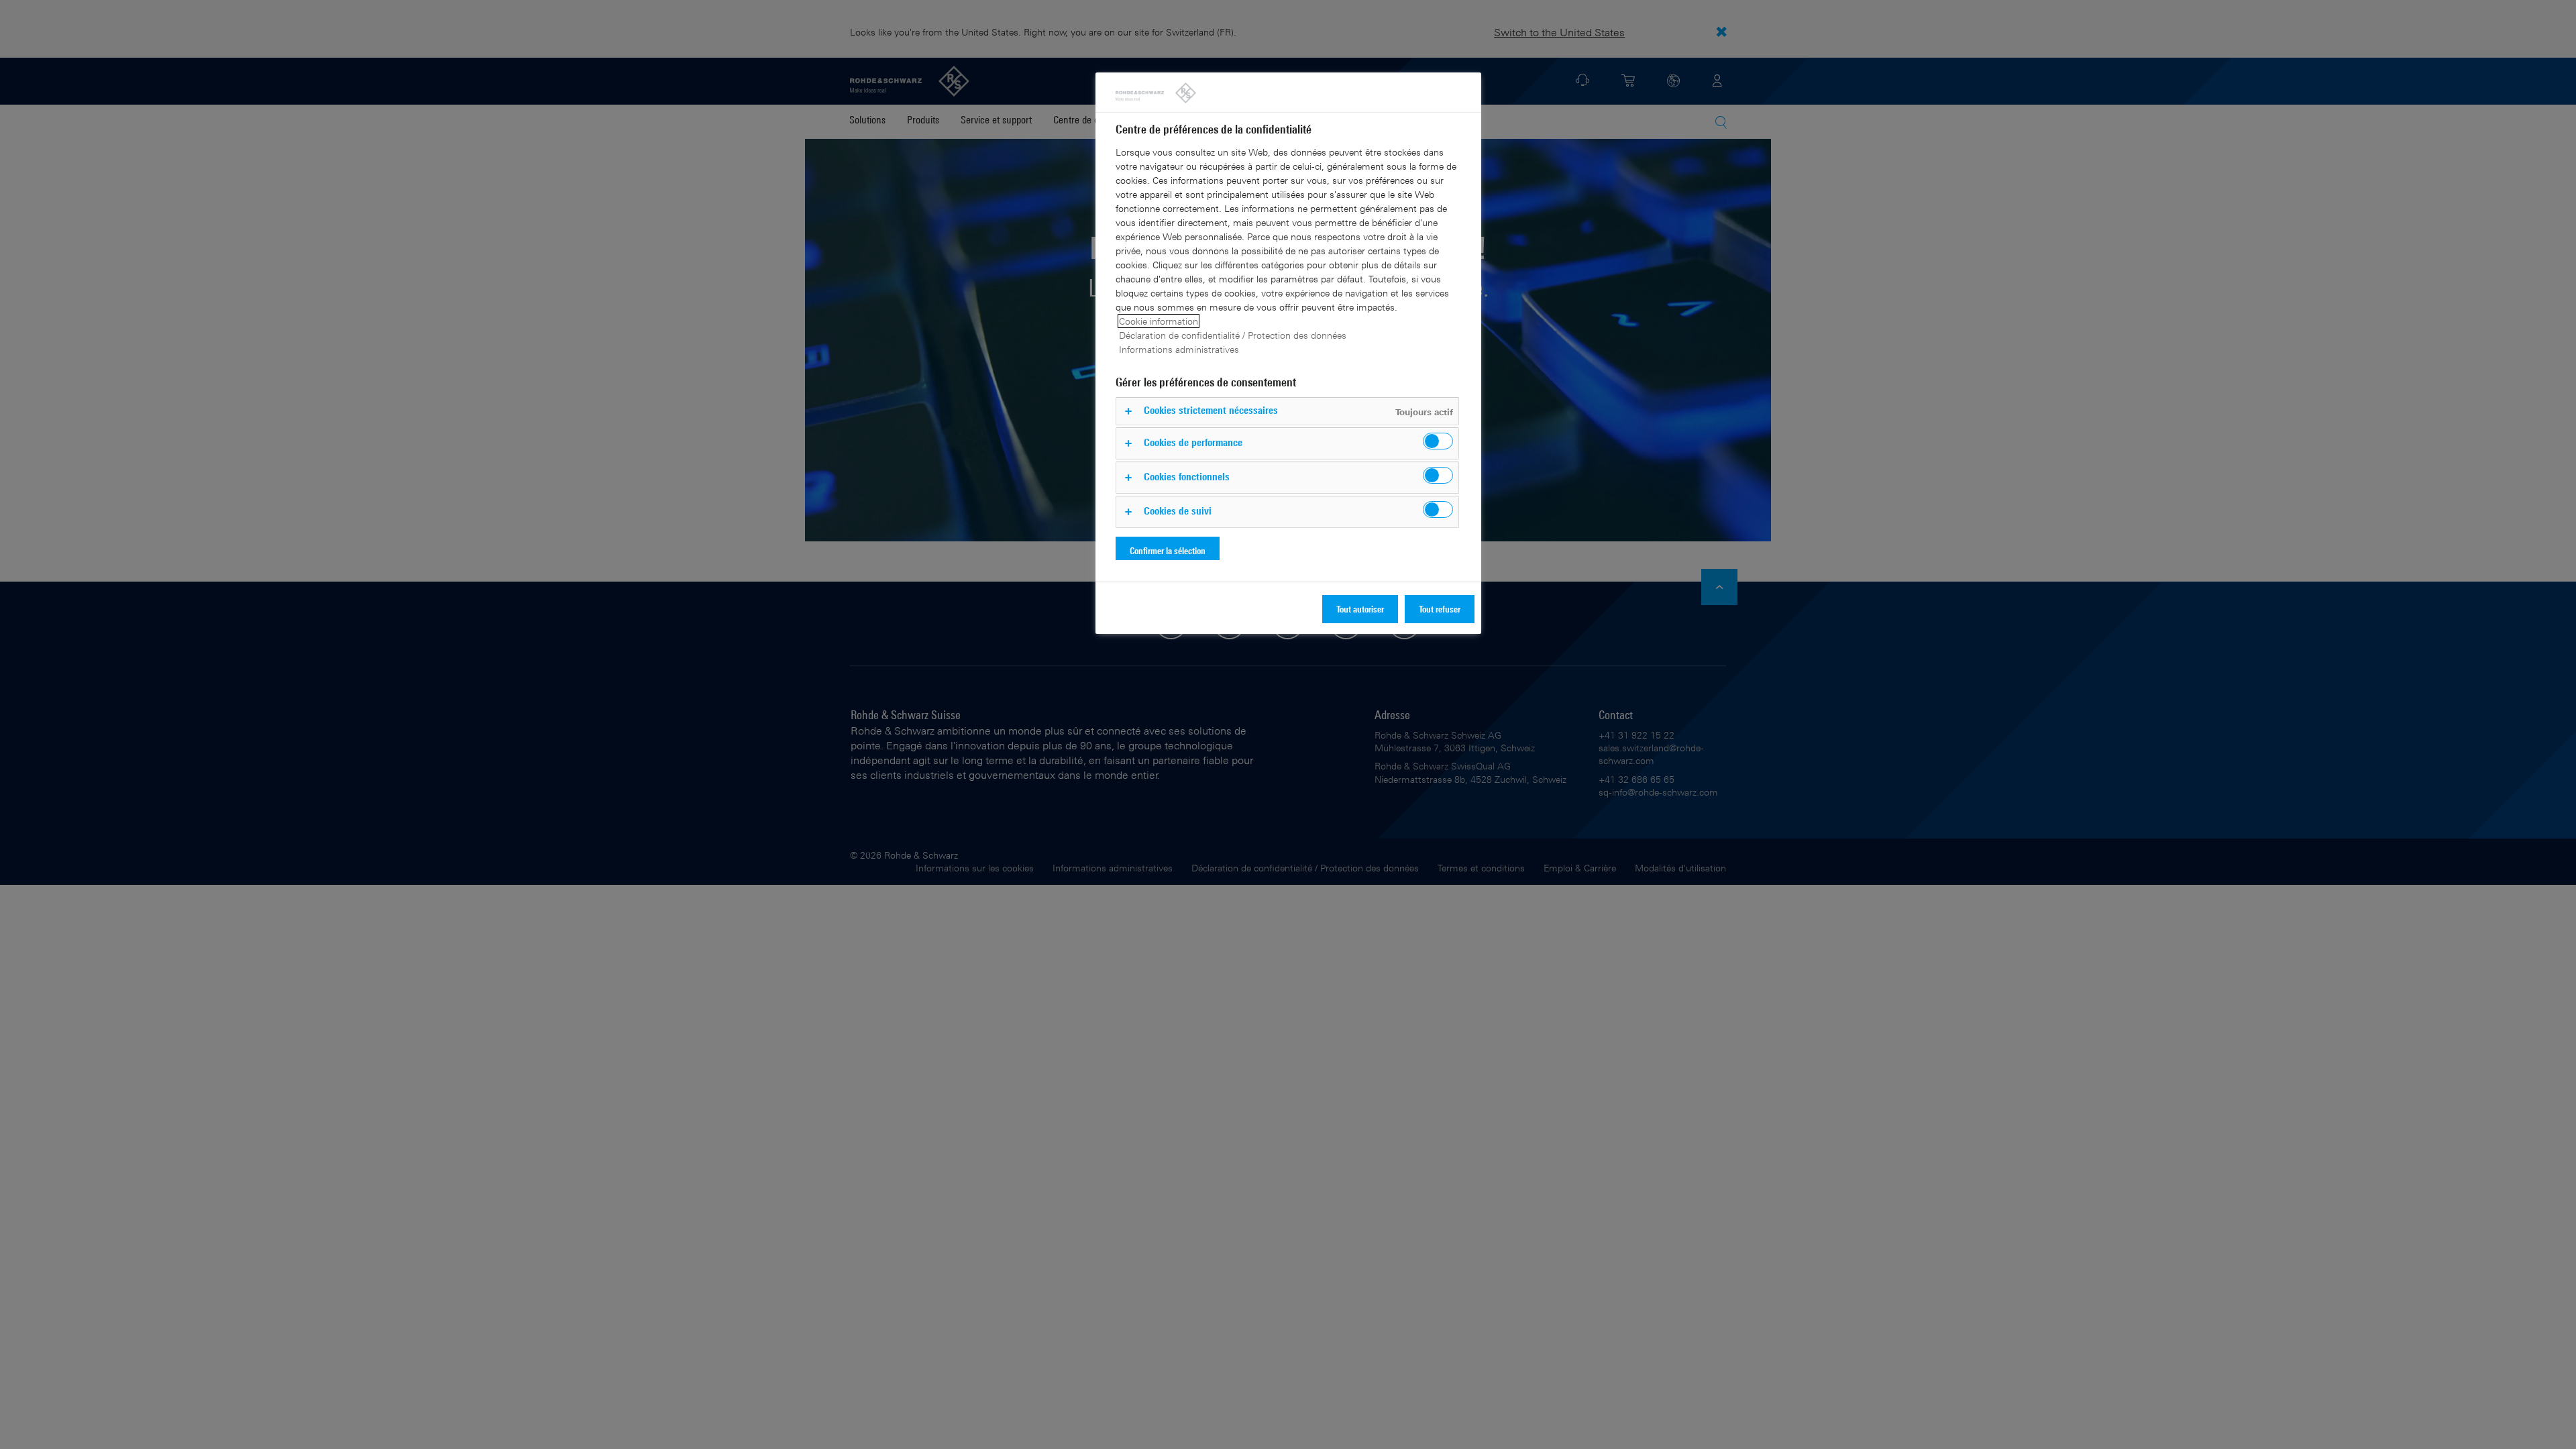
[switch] (1438, 441)
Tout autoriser (1360, 609)
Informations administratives (1179, 349)
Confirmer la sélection (1168, 550)
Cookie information (1159, 321)
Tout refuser (1440, 609)
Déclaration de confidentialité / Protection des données (1233, 335)
